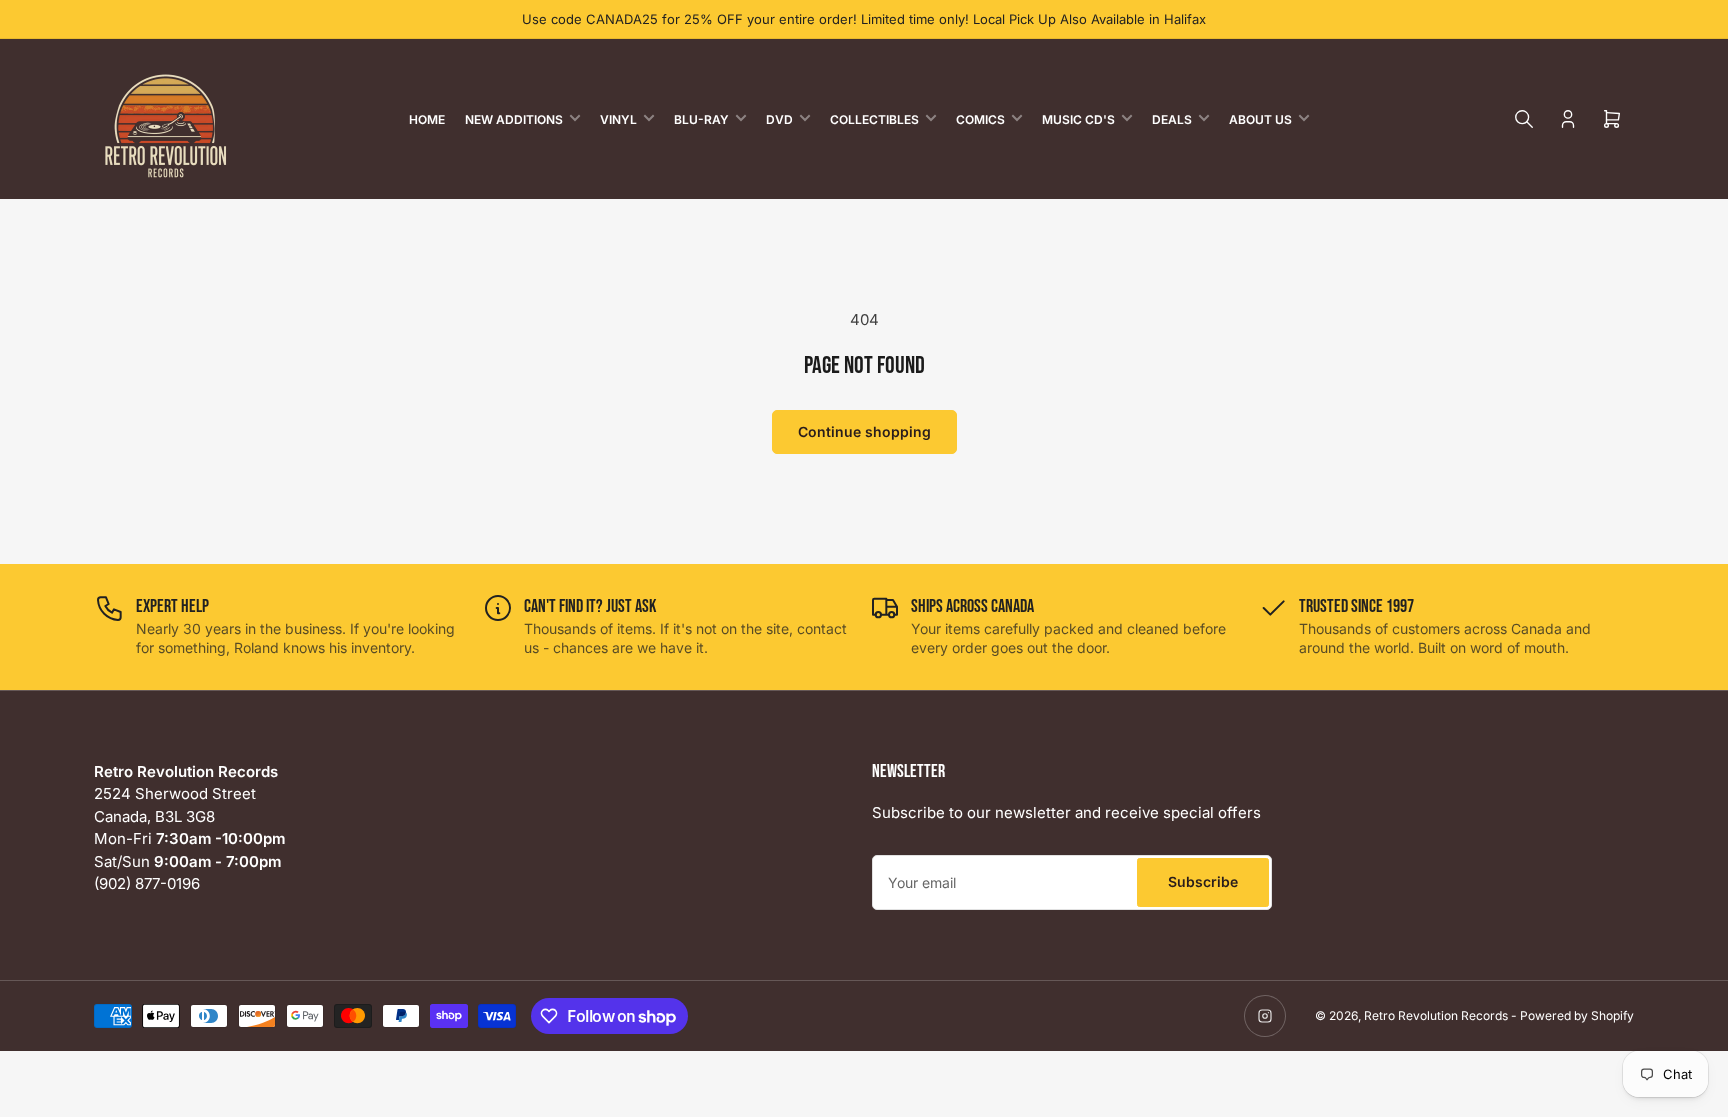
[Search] (1524, 119)
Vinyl (618, 119)
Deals (1172, 119)
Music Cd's (1078, 119)
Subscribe (1203, 881)
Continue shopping (864, 431)
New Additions (514, 119)
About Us (1260, 119)
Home (427, 119)
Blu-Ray (701, 119)
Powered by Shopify (1577, 1015)
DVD (779, 119)
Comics (980, 119)
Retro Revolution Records (1436, 1015)
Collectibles (874, 119)
